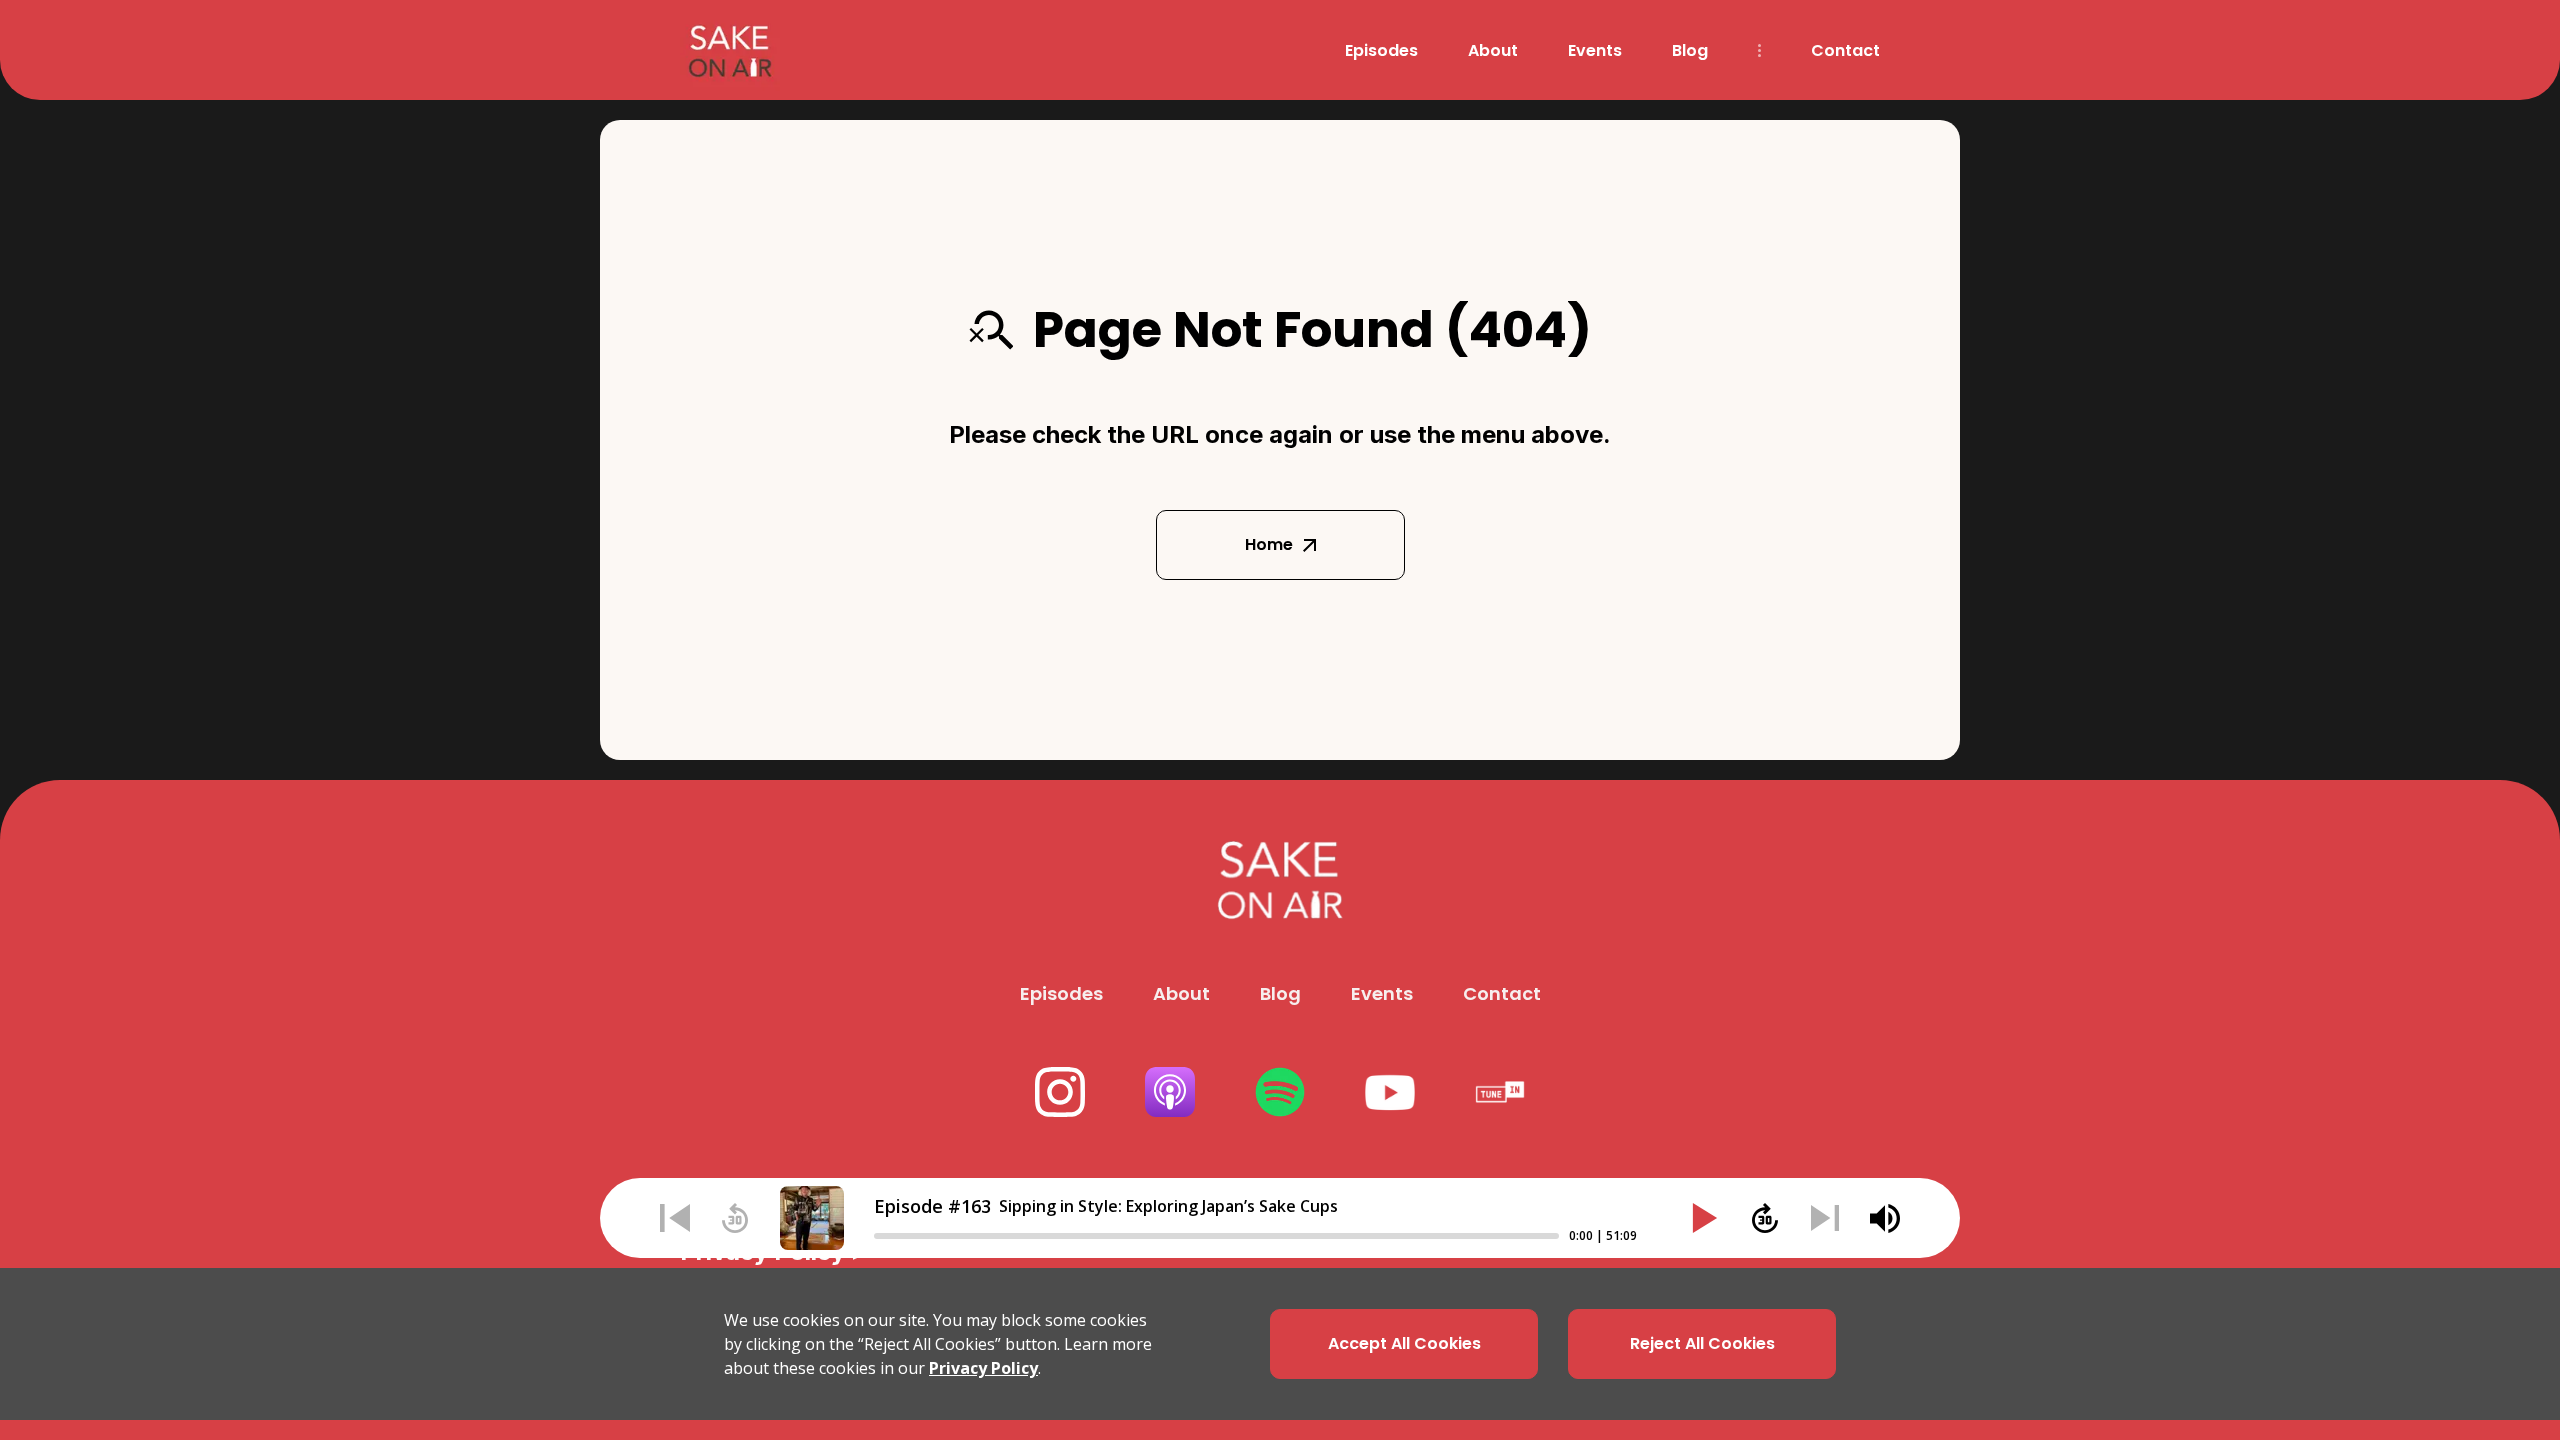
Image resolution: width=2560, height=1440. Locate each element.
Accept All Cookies (1404, 1343)
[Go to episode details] (812, 1218)
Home (1269, 544)
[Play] (1705, 1218)
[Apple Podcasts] (1170, 1092)
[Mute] (1885, 1218)
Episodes (1381, 50)
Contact (1845, 50)
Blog (1690, 50)
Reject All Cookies (1702, 1343)
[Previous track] (675, 1218)
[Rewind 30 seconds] (735, 1218)
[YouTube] (1390, 1092)
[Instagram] (1060, 1092)
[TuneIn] (1500, 1092)
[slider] (1216, 1236)
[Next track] (1825, 1218)
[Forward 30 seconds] (1765, 1218)
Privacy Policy (983, 1368)
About (1493, 50)
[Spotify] (1280, 1092)
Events (1595, 50)
